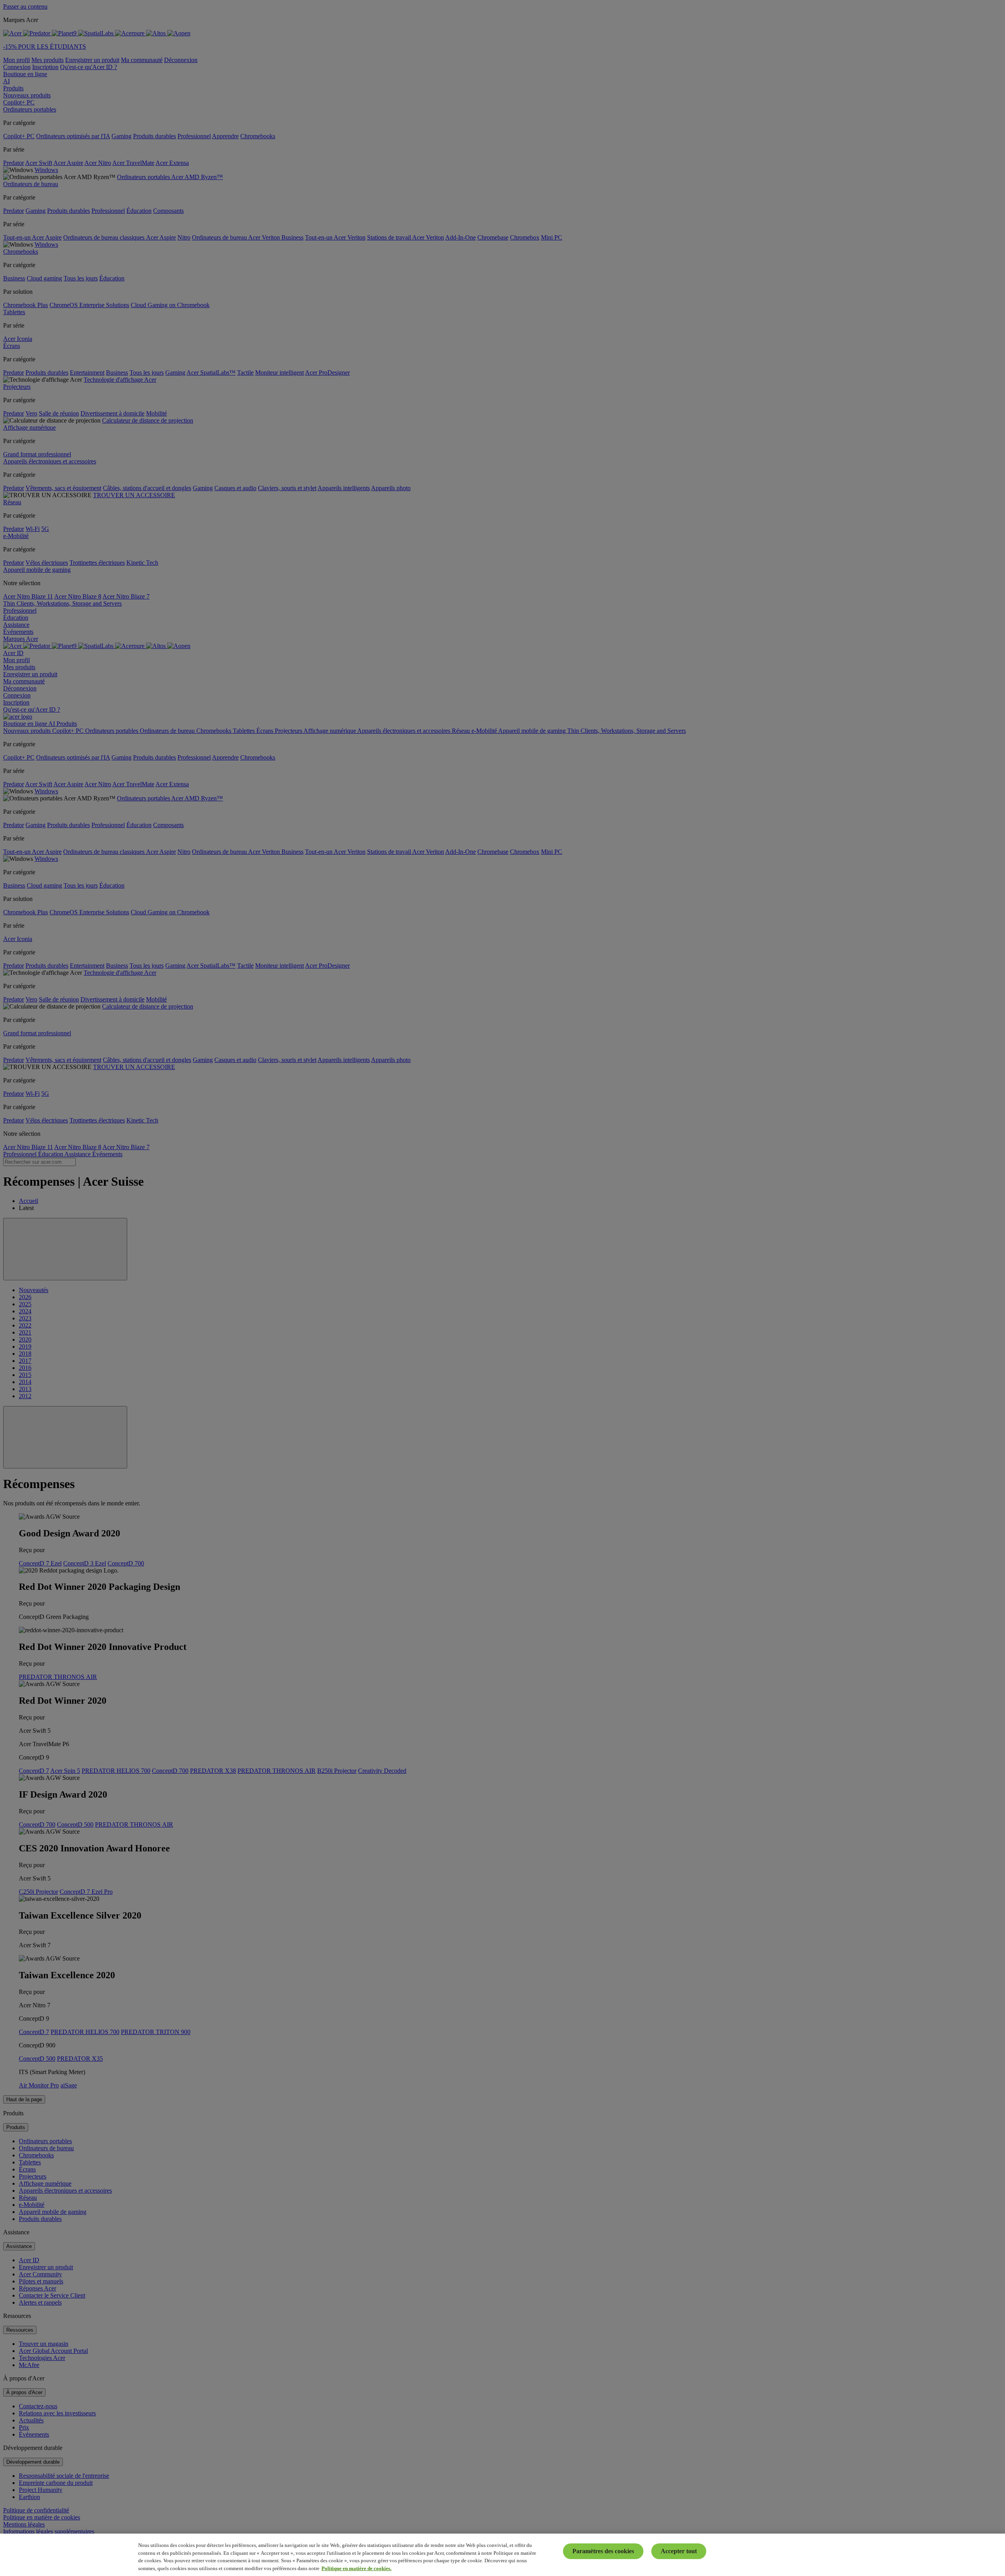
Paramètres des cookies (603, 2551)
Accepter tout (679, 2551)
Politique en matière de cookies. (356, 2568)
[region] (502, 2555)
